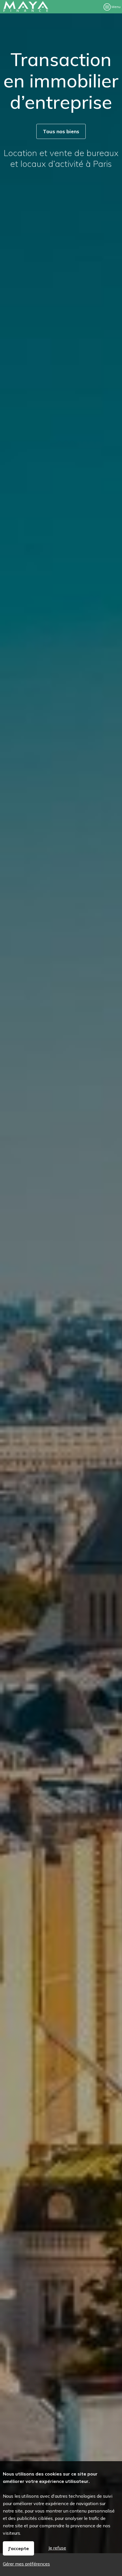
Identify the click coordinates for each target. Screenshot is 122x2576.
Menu (116, 7)
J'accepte (18, 2548)
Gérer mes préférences (26, 2564)
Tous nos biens (61, 131)
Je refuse (57, 2548)
